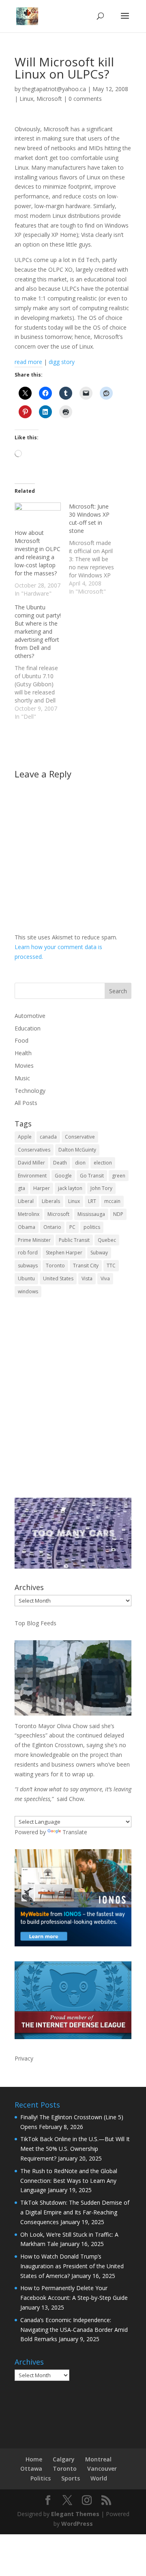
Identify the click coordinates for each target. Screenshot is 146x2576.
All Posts (26, 1103)
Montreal (98, 2459)
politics (92, 1227)
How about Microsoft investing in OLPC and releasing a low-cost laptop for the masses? (38, 553)
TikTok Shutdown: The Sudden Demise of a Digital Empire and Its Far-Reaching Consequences (75, 2212)
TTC (111, 1266)
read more (28, 362)
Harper (42, 1188)
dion (80, 1163)
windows (28, 1291)
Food (21, 1040)
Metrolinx (29, 1214)
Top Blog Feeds (35, 1623)
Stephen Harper (64, 1253)
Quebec (107, 1240)
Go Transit (92, 1176)
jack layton (70, 1188)
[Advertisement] (73, 1403)
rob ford (28, 1253)
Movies (24, 1066)
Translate (75, 1832)
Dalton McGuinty (77, 1150)
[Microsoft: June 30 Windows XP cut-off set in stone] (96, 549)
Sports (71, 2478)
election (103, 1163)
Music (22, 1078)
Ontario (52, 1227)
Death (60, 1163)
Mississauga (91, 1214)
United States (58, 1278)
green (119, 1176)
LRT (92, 1201)
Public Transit (74, 1240)
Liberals (51, 1201)
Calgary (64, 2459)
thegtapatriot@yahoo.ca (54, 89)
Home (34, 2459)
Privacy (24, 2058)
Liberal (26, 1201)
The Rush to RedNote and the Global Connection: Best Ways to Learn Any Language (69, 2181)
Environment (32, 1176)
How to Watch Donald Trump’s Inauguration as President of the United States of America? (72, 2266)
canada (48, 1137)
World (99, 2478)
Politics (41, 2478)
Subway (99, 1253)
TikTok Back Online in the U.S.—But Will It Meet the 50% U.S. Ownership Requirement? (75, 2149)
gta (21, 1188)
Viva (105, 1278)
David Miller (31, 1163)
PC (72, 1227)
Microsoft (49, 99)
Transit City (86, 1266)
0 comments (85, 99)
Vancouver (102, 2468)
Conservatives (34, 1150)
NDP (118, 1214)
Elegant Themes (75, 2514)
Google (63, 1176)
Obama (27, 1227)
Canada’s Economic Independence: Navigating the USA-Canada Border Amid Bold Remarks (74, 2330)
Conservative (80, 1137)
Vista (87, 1278)
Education (28, 1028)
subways (28, 1266)
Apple (25, 1137)
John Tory (101, 1188)
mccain (112, 1201)
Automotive (30, 1016)
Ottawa (31, 2468)
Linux (26, 99)
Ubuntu (26, 1278)
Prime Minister (34, 1240)
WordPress (77, 2524)
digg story (62, 362)
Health (23, 1053)
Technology (30, 1091)
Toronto (55, 1266)
